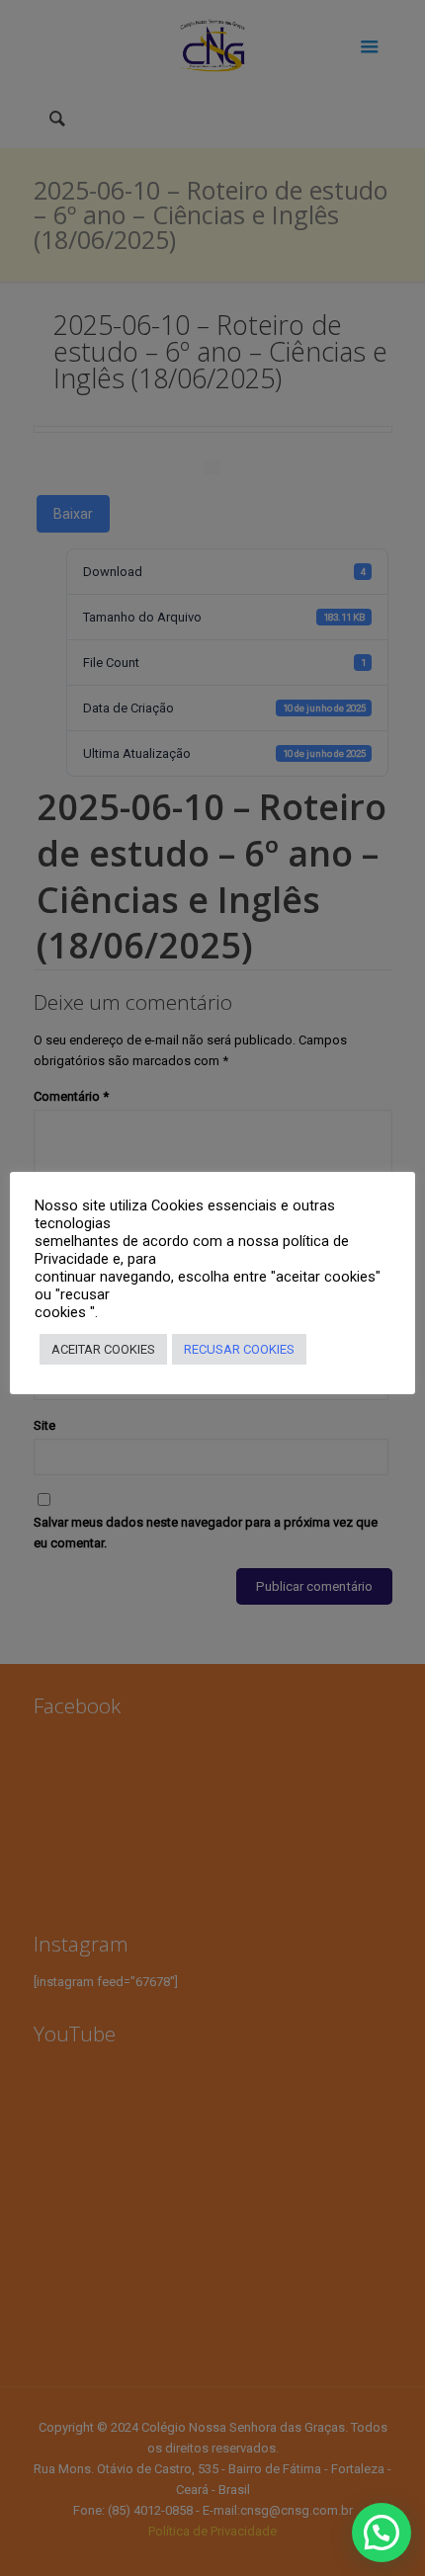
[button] (382, 2533)
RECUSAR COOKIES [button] (239, 1349)
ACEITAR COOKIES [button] (103, 1349)
